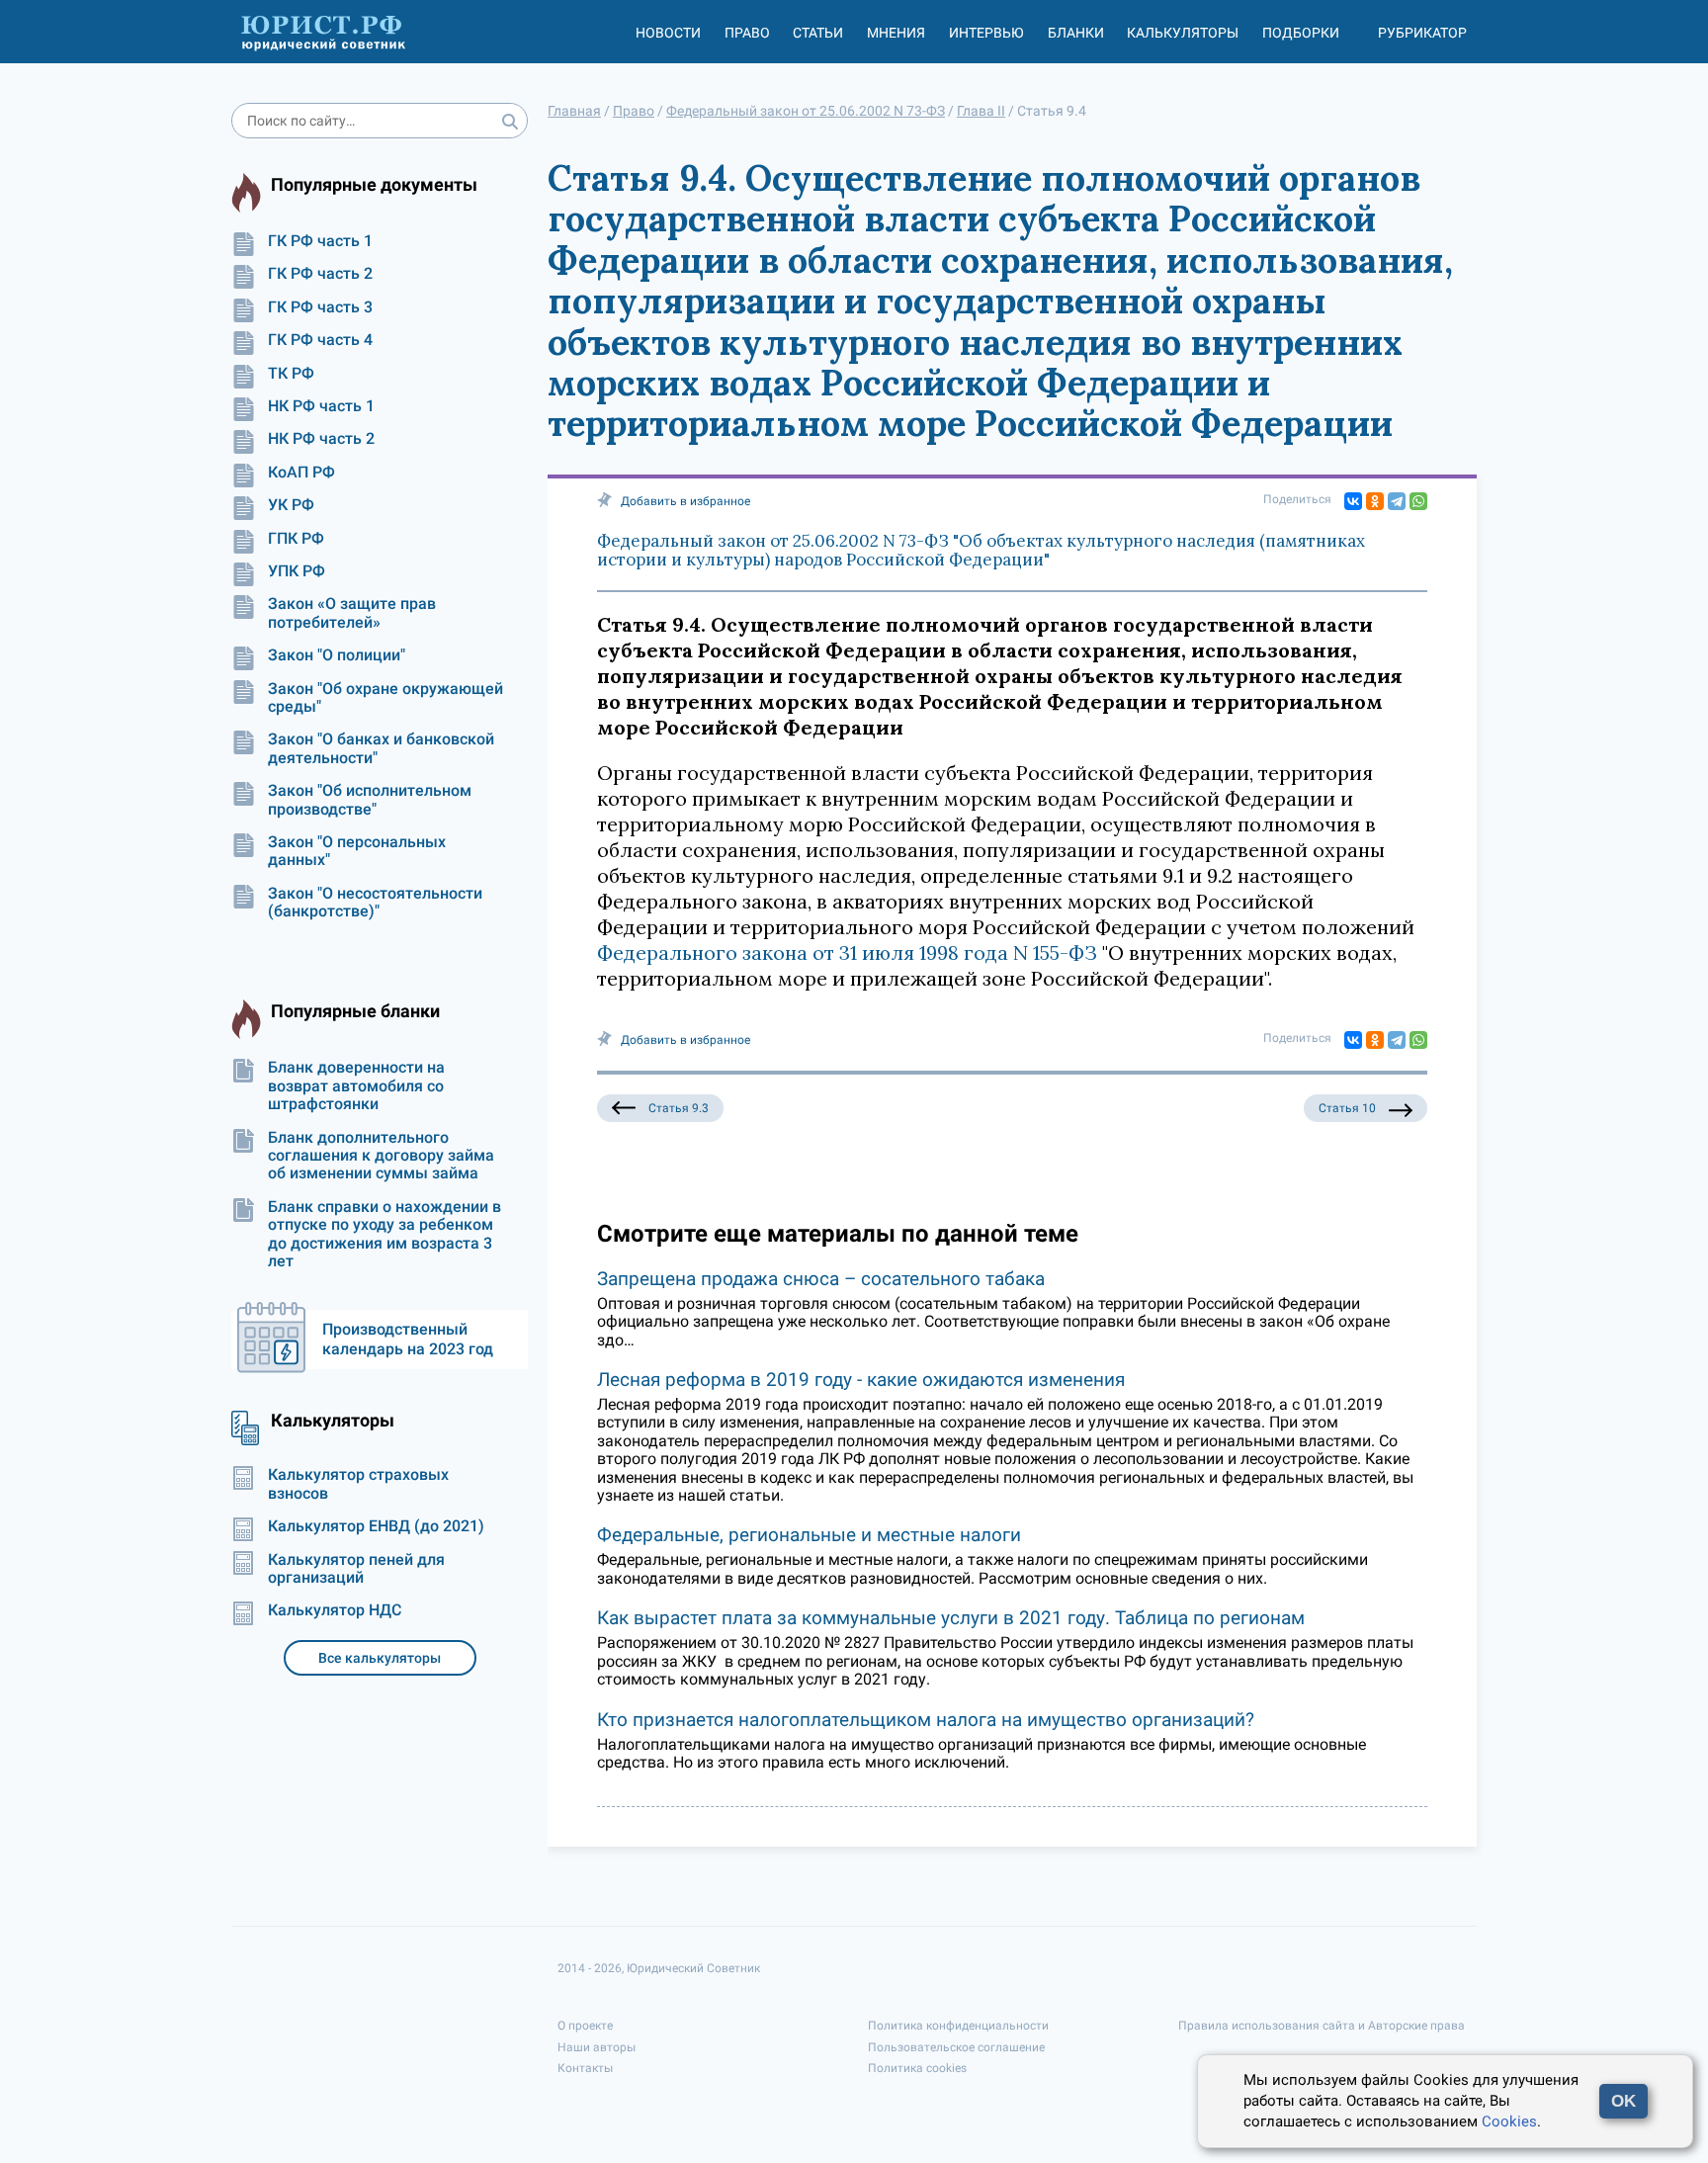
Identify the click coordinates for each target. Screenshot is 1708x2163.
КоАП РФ (301, 473)
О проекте (585, 2026)
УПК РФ (297, 571)
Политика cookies (917, 2068)
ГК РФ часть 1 (320, 241)
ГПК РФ (296, 539)
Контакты (585, 2068)
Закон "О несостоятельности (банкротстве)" (375, 903)
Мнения (896, 33)
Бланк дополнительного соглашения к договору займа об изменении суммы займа (381, 1156)
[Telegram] (1397, 501)
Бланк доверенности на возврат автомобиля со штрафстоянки (356, 1086)
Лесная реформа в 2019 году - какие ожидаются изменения (861, 1380)
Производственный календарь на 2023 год (408, 1339)
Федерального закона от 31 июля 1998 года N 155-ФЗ (847, 952)
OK (1623, 2101)
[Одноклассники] (1375, 501)
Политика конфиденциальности (958, 2026)
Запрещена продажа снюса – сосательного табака (821, 1279)
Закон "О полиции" (337, 655)
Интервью (986, 33)
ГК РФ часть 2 (320, 274)
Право (747, 33)
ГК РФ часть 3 (320, 307)
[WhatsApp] (1418, 501)
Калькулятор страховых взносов (358, 1484)
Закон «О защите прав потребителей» (352, 613)
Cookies (1509, 2121)
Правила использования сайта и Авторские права (1322, 2026)
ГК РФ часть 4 (320, 340)
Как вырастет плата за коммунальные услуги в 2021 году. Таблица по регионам (951, 1618)
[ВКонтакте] (1353, 501)
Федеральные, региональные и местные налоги (809, 1535)
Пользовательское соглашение (956, 2047)
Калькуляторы (1183, 33)
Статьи (818, 33)
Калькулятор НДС (335, 1610)
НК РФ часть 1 (321, 406)
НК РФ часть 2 (321, 439)
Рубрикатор (1422, 33)
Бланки (1076, 33)
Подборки (1301, 33)
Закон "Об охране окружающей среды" (385, 698)
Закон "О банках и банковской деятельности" (381, 748)
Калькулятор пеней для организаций (356, 1569)
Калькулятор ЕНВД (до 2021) (376, 1526)
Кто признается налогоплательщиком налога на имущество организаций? (926, 1720)
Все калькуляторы (380, 1658)
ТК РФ (291, 374)
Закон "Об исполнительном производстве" (370, 800)
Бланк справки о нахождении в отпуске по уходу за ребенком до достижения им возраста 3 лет (384, 1234)
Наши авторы (597, 2047)
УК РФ (291, 505)
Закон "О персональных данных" (357, 851)
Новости (668, 33)
